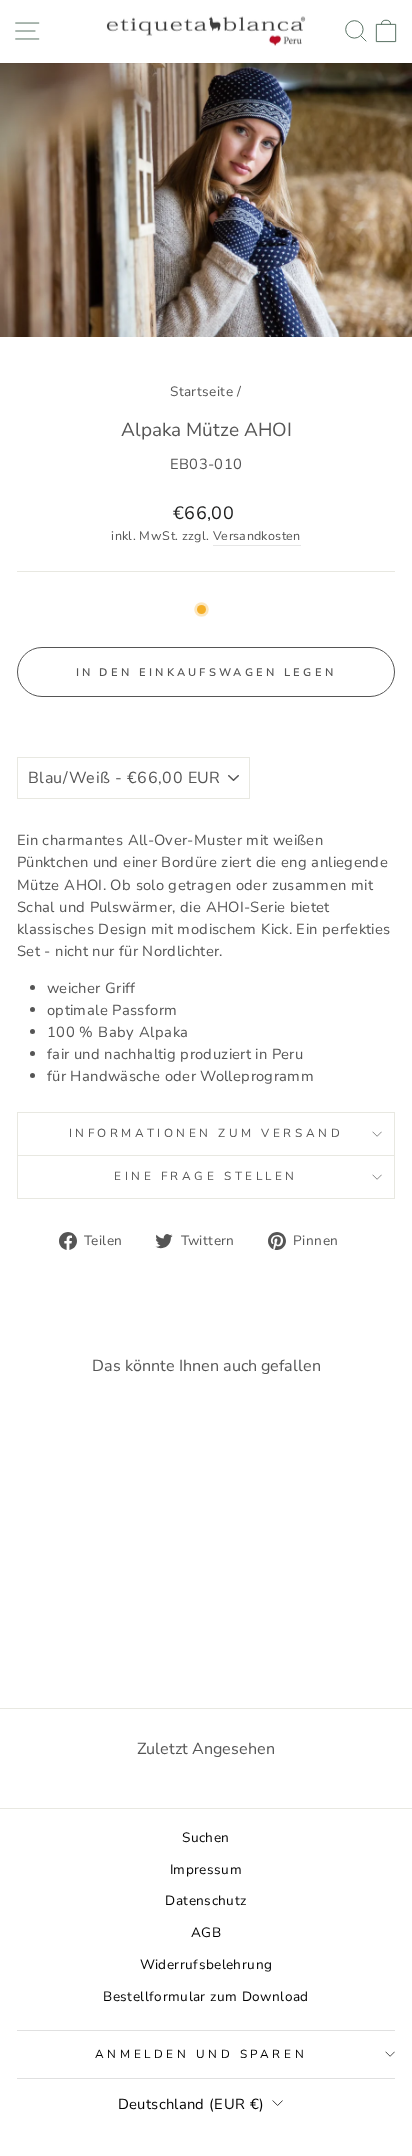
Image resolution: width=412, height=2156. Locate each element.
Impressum (206, 1869)
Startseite (201, 391)
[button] (206, 718)
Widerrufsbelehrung (206, 1964)
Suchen (205, 1837)
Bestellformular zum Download (205, 1996)
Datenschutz (205, 1900)
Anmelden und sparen (201, 2054)
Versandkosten (257, 535)
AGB (206, 1932)
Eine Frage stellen (206, 1176)
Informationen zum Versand (206, 1133)
